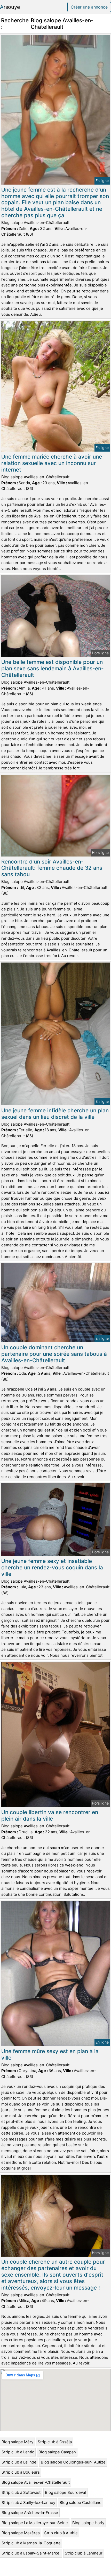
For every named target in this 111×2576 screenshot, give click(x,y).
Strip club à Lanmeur (84, 2553)
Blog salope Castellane (81, 2503)
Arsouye (10, 7)
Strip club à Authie (61, 2533)
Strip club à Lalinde (19, 2462)
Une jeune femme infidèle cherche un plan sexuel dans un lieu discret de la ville (55, 1114)
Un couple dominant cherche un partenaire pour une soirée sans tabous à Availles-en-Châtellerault (54, 1354)
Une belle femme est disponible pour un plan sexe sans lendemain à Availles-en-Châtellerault (53, 668)
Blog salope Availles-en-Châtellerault (36, 2482)
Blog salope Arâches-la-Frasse (30, 2513)
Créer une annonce (89, 7)
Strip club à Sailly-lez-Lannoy (28, 2503)
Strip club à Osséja (55, 2442)
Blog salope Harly (88, 2523)
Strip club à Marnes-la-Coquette (31, 2543)
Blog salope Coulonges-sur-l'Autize (73, 2462)
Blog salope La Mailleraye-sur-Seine (35, 2523)
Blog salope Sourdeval (65, 2492)
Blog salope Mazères (21, 2533)
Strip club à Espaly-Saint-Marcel (31, 2553)
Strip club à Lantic (18, 2452)
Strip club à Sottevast (21, 2492)
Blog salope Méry (17, 2442)
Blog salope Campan (57, 2452)
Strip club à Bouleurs (21, 2472)
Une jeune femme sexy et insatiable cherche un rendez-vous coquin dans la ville (52, 1567)
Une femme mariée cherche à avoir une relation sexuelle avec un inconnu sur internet (52, 463)
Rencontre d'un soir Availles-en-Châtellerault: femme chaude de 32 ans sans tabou (52, 868)
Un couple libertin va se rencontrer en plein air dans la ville (50, 1815)
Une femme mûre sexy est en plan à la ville (50, 2054)
